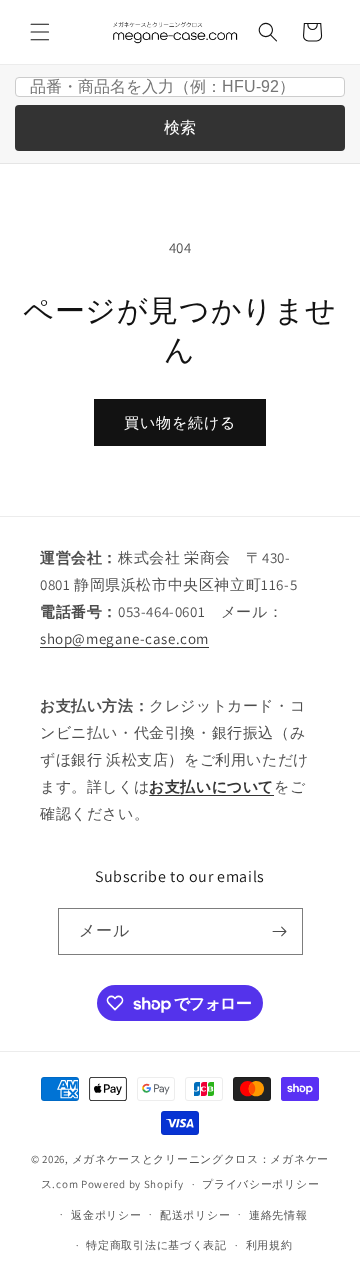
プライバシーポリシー (260, 1184)
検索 (180, 127)
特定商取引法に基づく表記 (156, 1245)
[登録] (280, 931)
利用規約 (269, 1245)
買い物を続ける (180, 422)
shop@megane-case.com (124, 638)
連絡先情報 (278, 1215)
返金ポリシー (106, 1215)
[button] (40, 32)
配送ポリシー (195, 1215)
